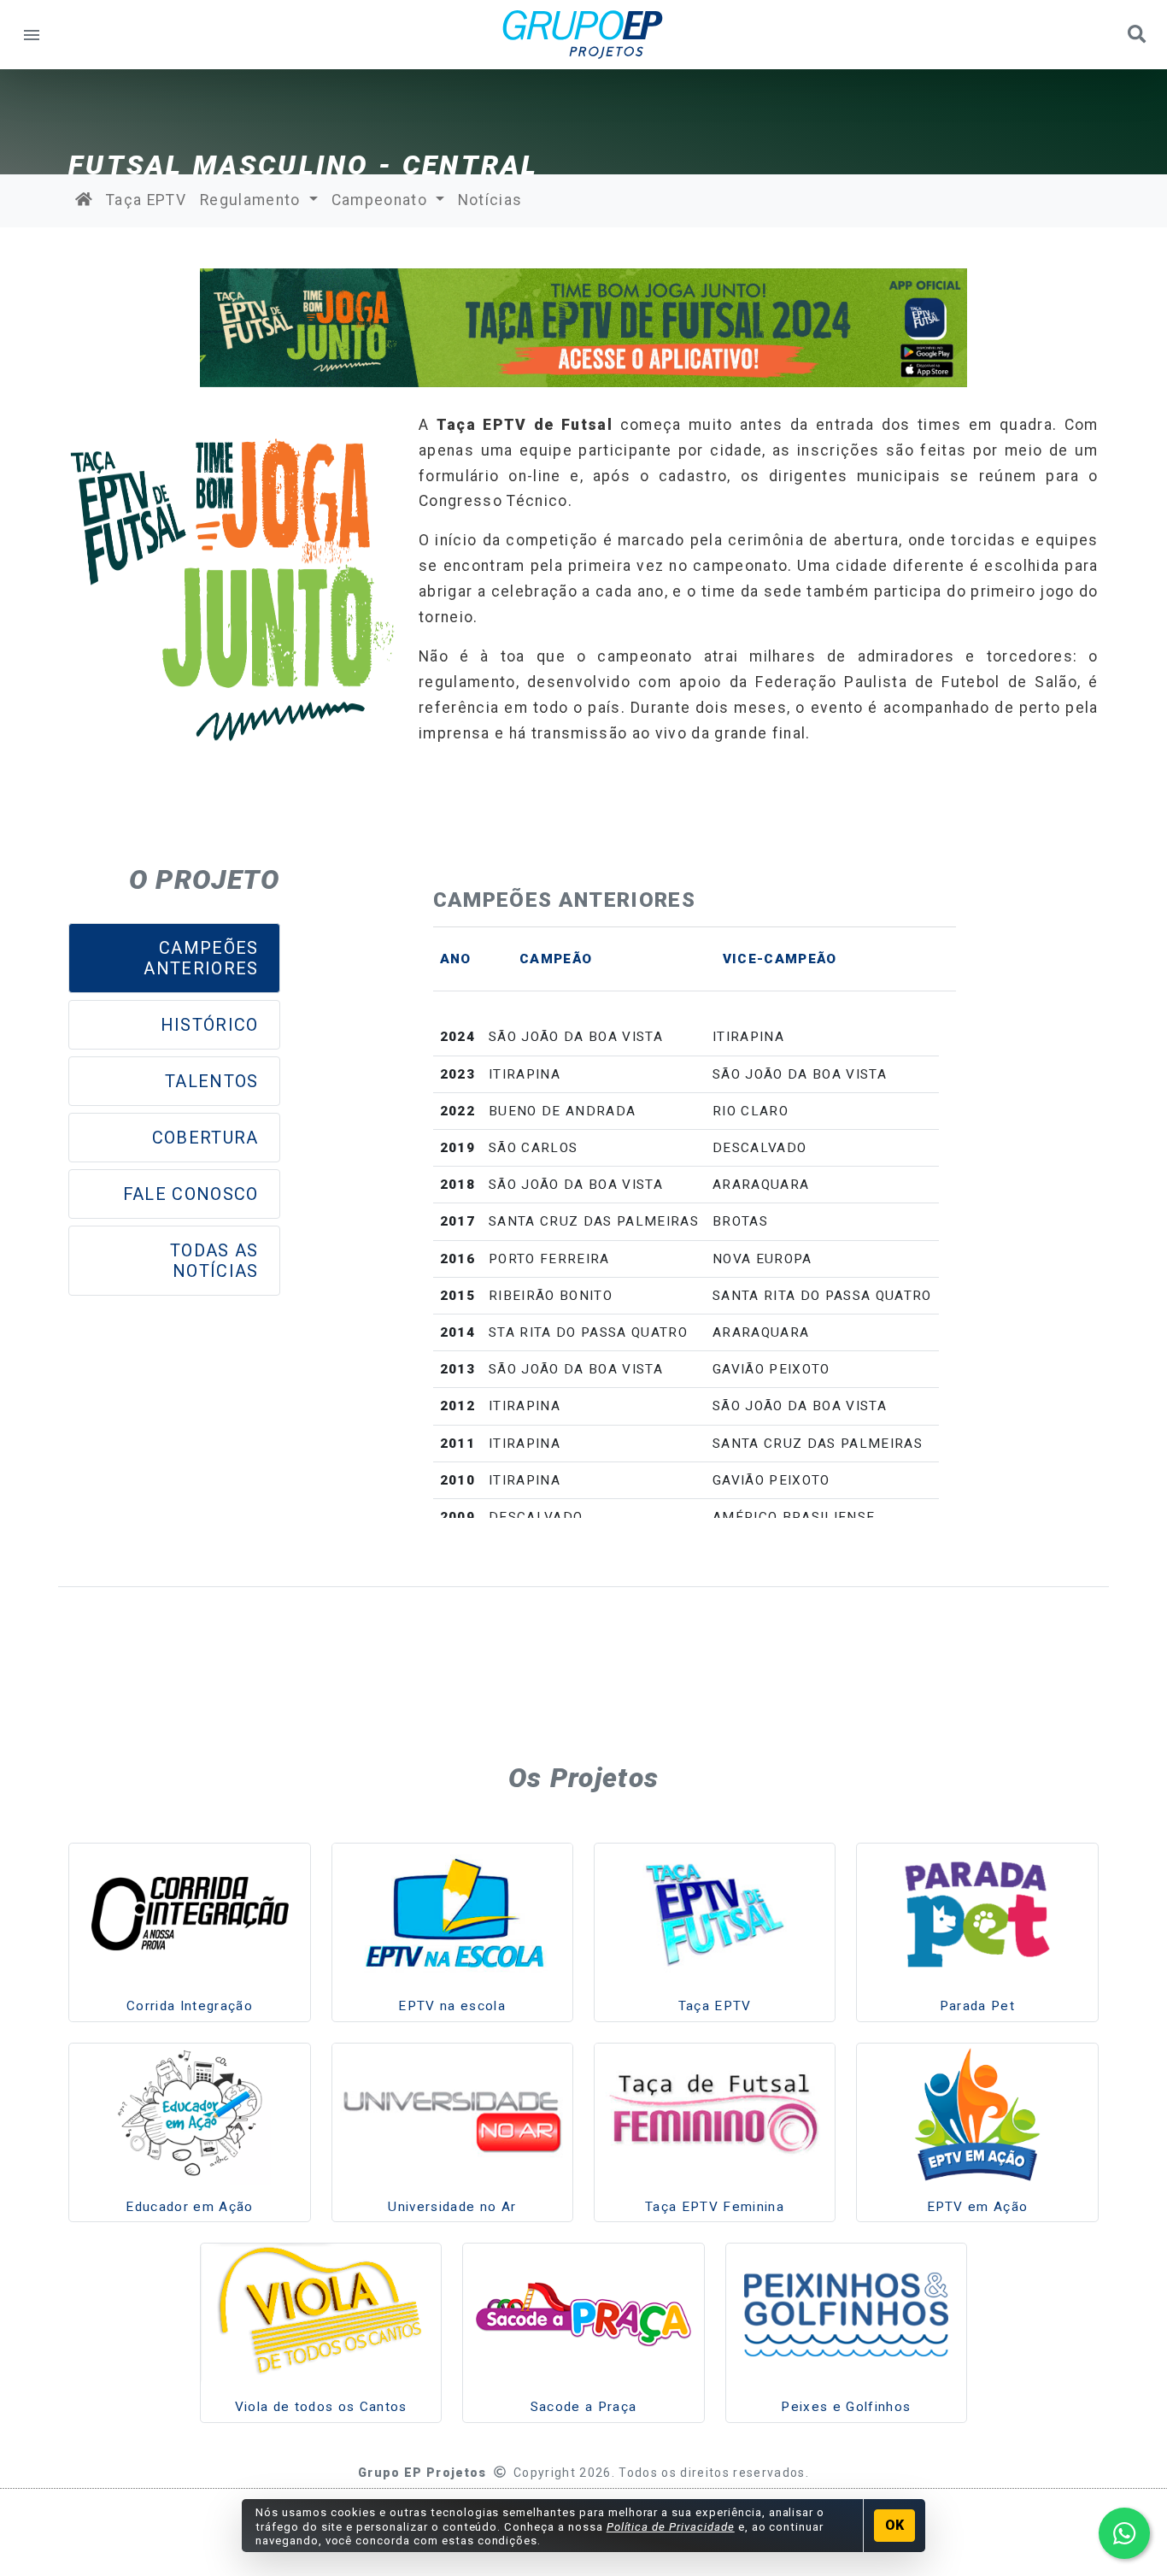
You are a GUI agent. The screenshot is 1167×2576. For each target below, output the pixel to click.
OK (894, 2525)
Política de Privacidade (671, 2527)
